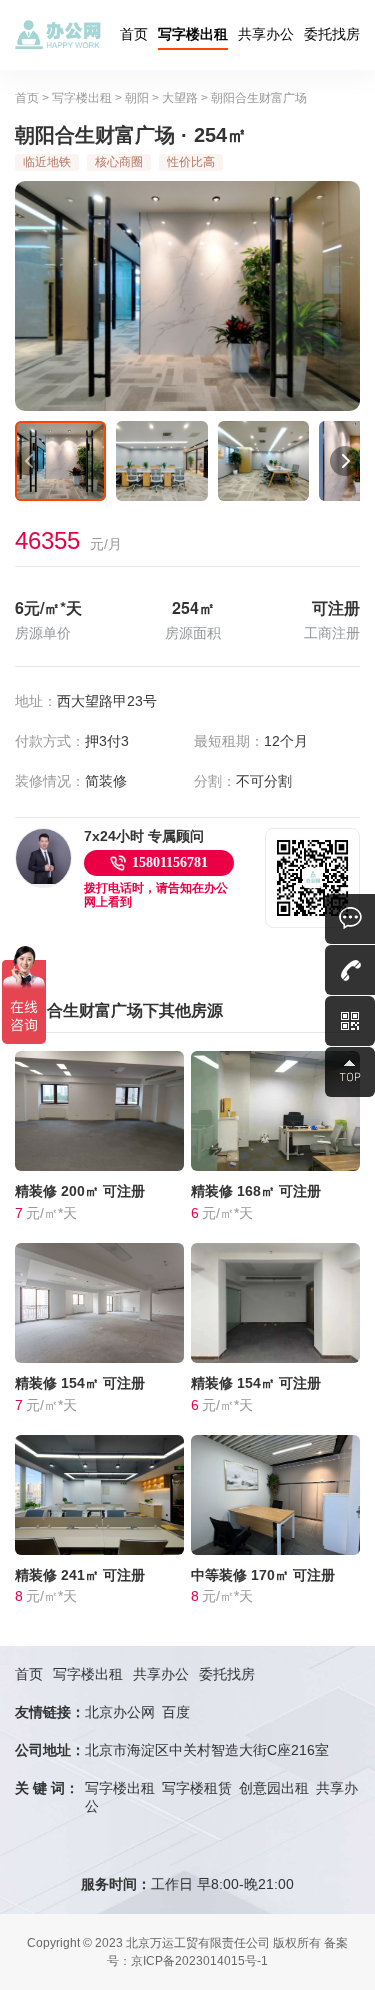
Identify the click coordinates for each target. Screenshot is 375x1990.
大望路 (180, 98)
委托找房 (332, 34)
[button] (30, 461)
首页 (134, 34)
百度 (176, 1712)
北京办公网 (120, 1712)
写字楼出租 (193, 34)
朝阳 (137, 98)
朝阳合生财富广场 (259, 98)
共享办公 (266, 34)
